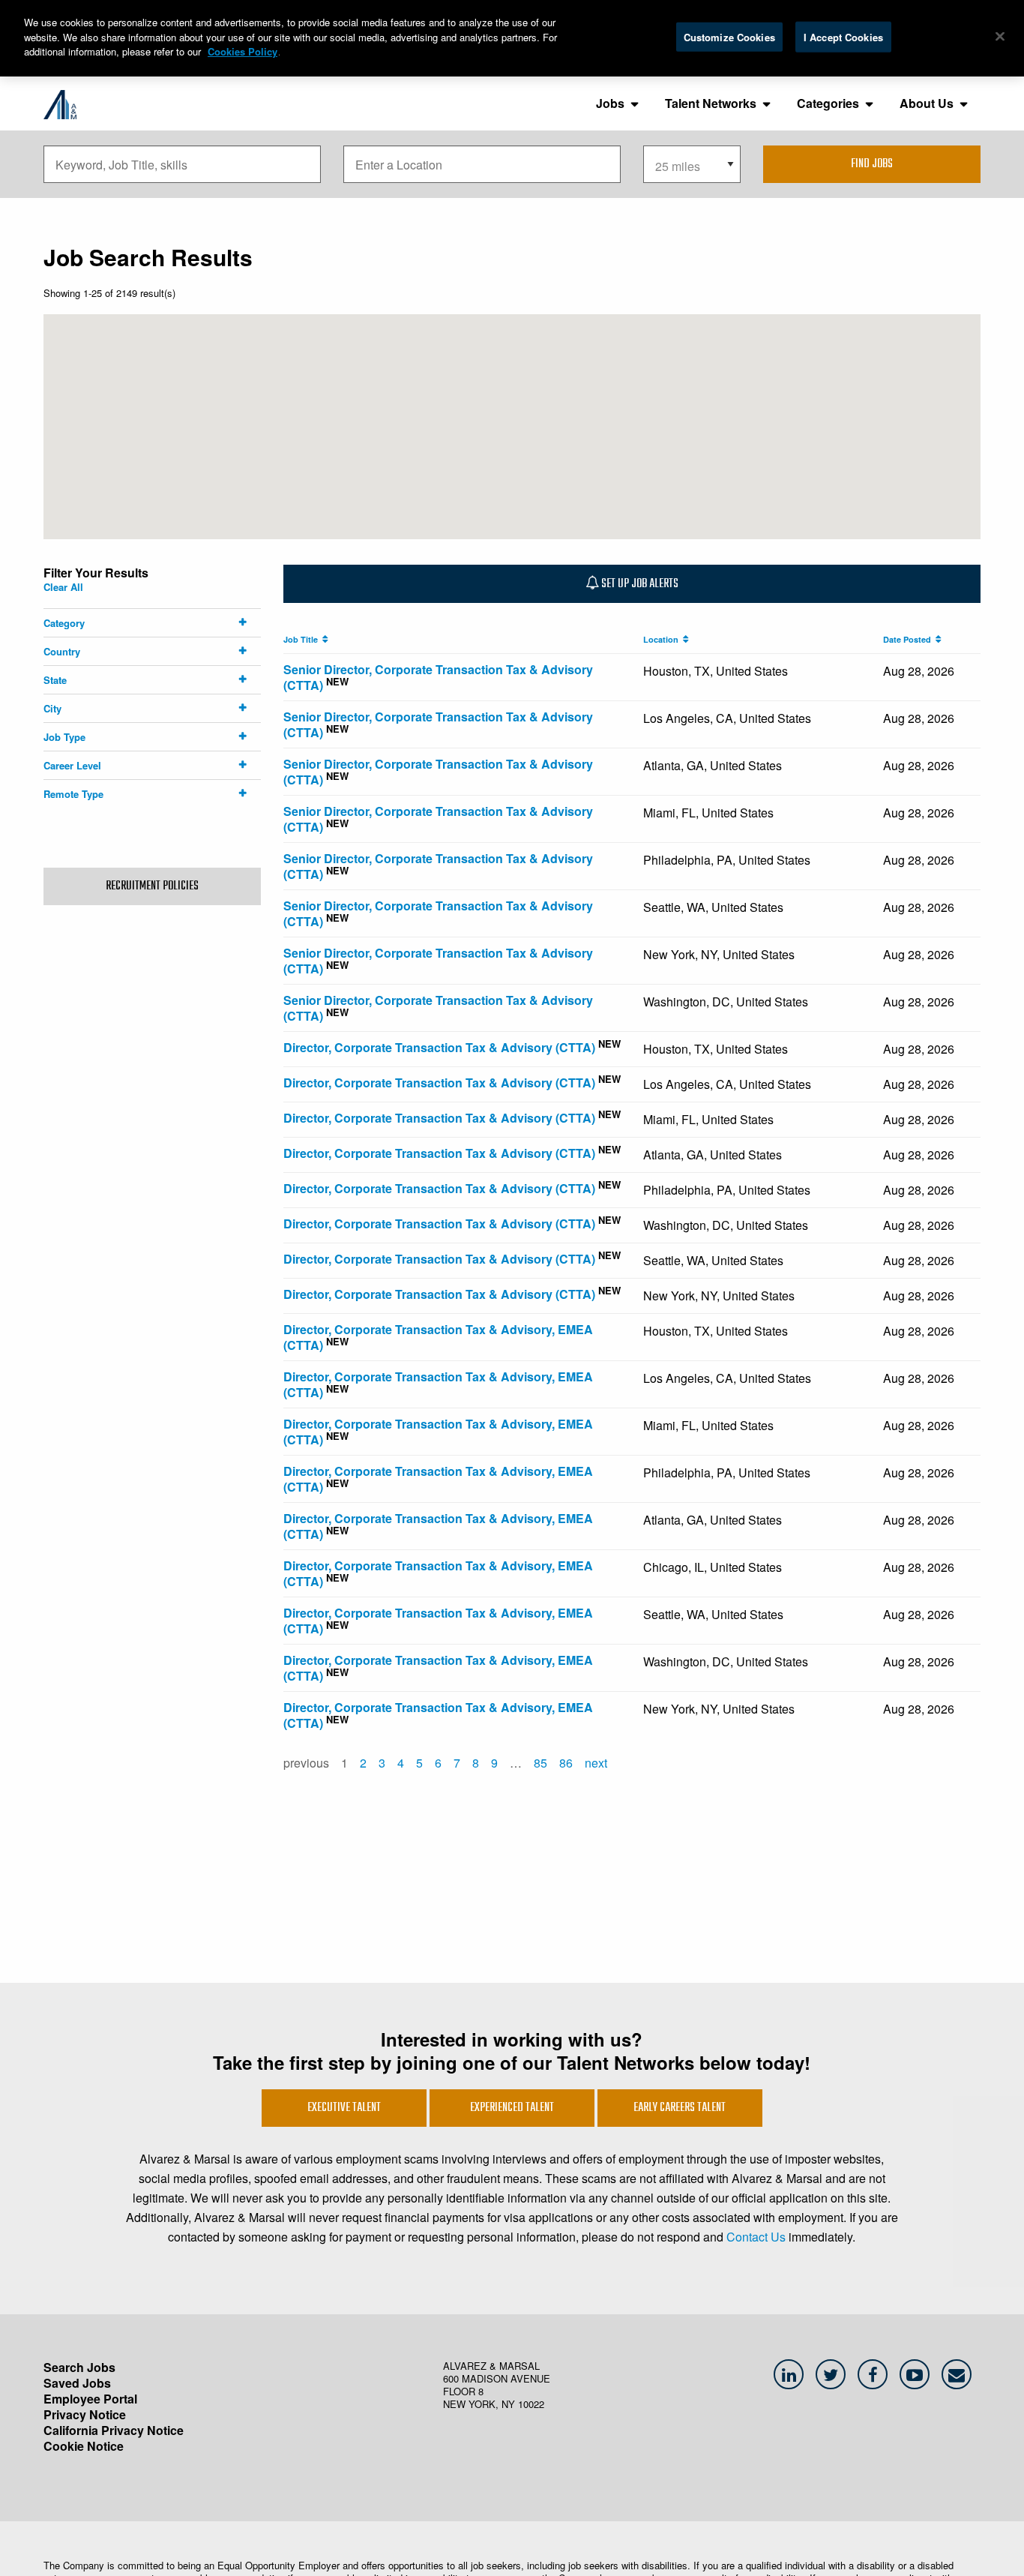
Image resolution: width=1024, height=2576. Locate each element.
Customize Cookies (729, 36)
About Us (927, 103)
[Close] (1000, 36)
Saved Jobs (77, 2383)
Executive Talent (344, 2108)
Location (663, 639)
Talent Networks (711, 103)
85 (540, 1763)
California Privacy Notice (114, 2430)
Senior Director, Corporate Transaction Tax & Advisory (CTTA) (438, 677)
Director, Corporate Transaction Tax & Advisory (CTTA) (439, 1047)
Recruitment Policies (152, 886)
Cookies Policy (243, 51)
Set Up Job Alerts (639, 584)
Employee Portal (90, 2399)
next (596, 1763)
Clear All (63, 587)
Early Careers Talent (680, 2108)
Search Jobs (79, 2367)
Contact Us (756, 2237)
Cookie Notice (84, 2446)
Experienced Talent (512, 2108)
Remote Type (73, 794)
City (52, 708)
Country (62, 651)
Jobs (610, 103)
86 (566, 1763)
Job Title (303, 639)
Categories (828, 103)
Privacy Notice (85, 2414)
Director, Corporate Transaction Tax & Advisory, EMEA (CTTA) (438, 1337)
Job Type (64, 737)
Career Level (72, 765)
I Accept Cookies (843, 36)
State (55, 680)
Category (64, 623)
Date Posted (909, 639)
